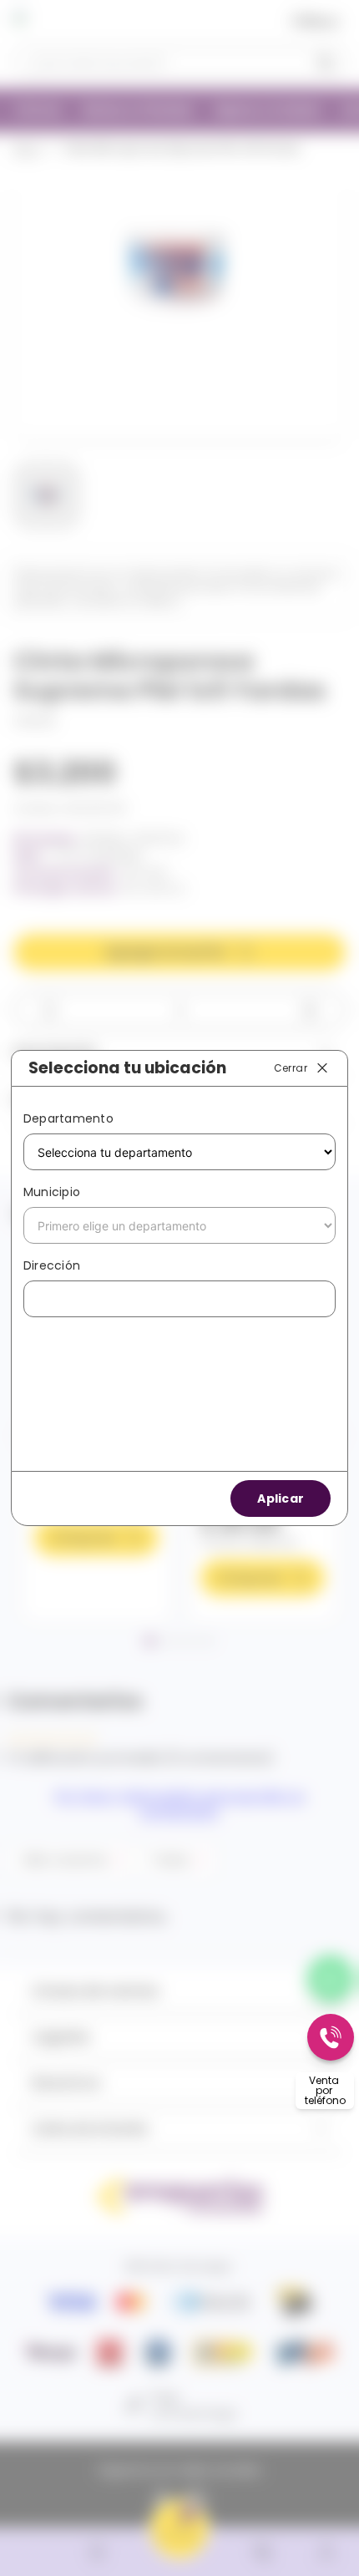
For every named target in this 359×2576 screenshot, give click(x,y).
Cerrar (291, 1067)
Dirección (52, 1265)
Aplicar (281, 1498)
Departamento (68, 1118)
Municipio (52, 1192)
